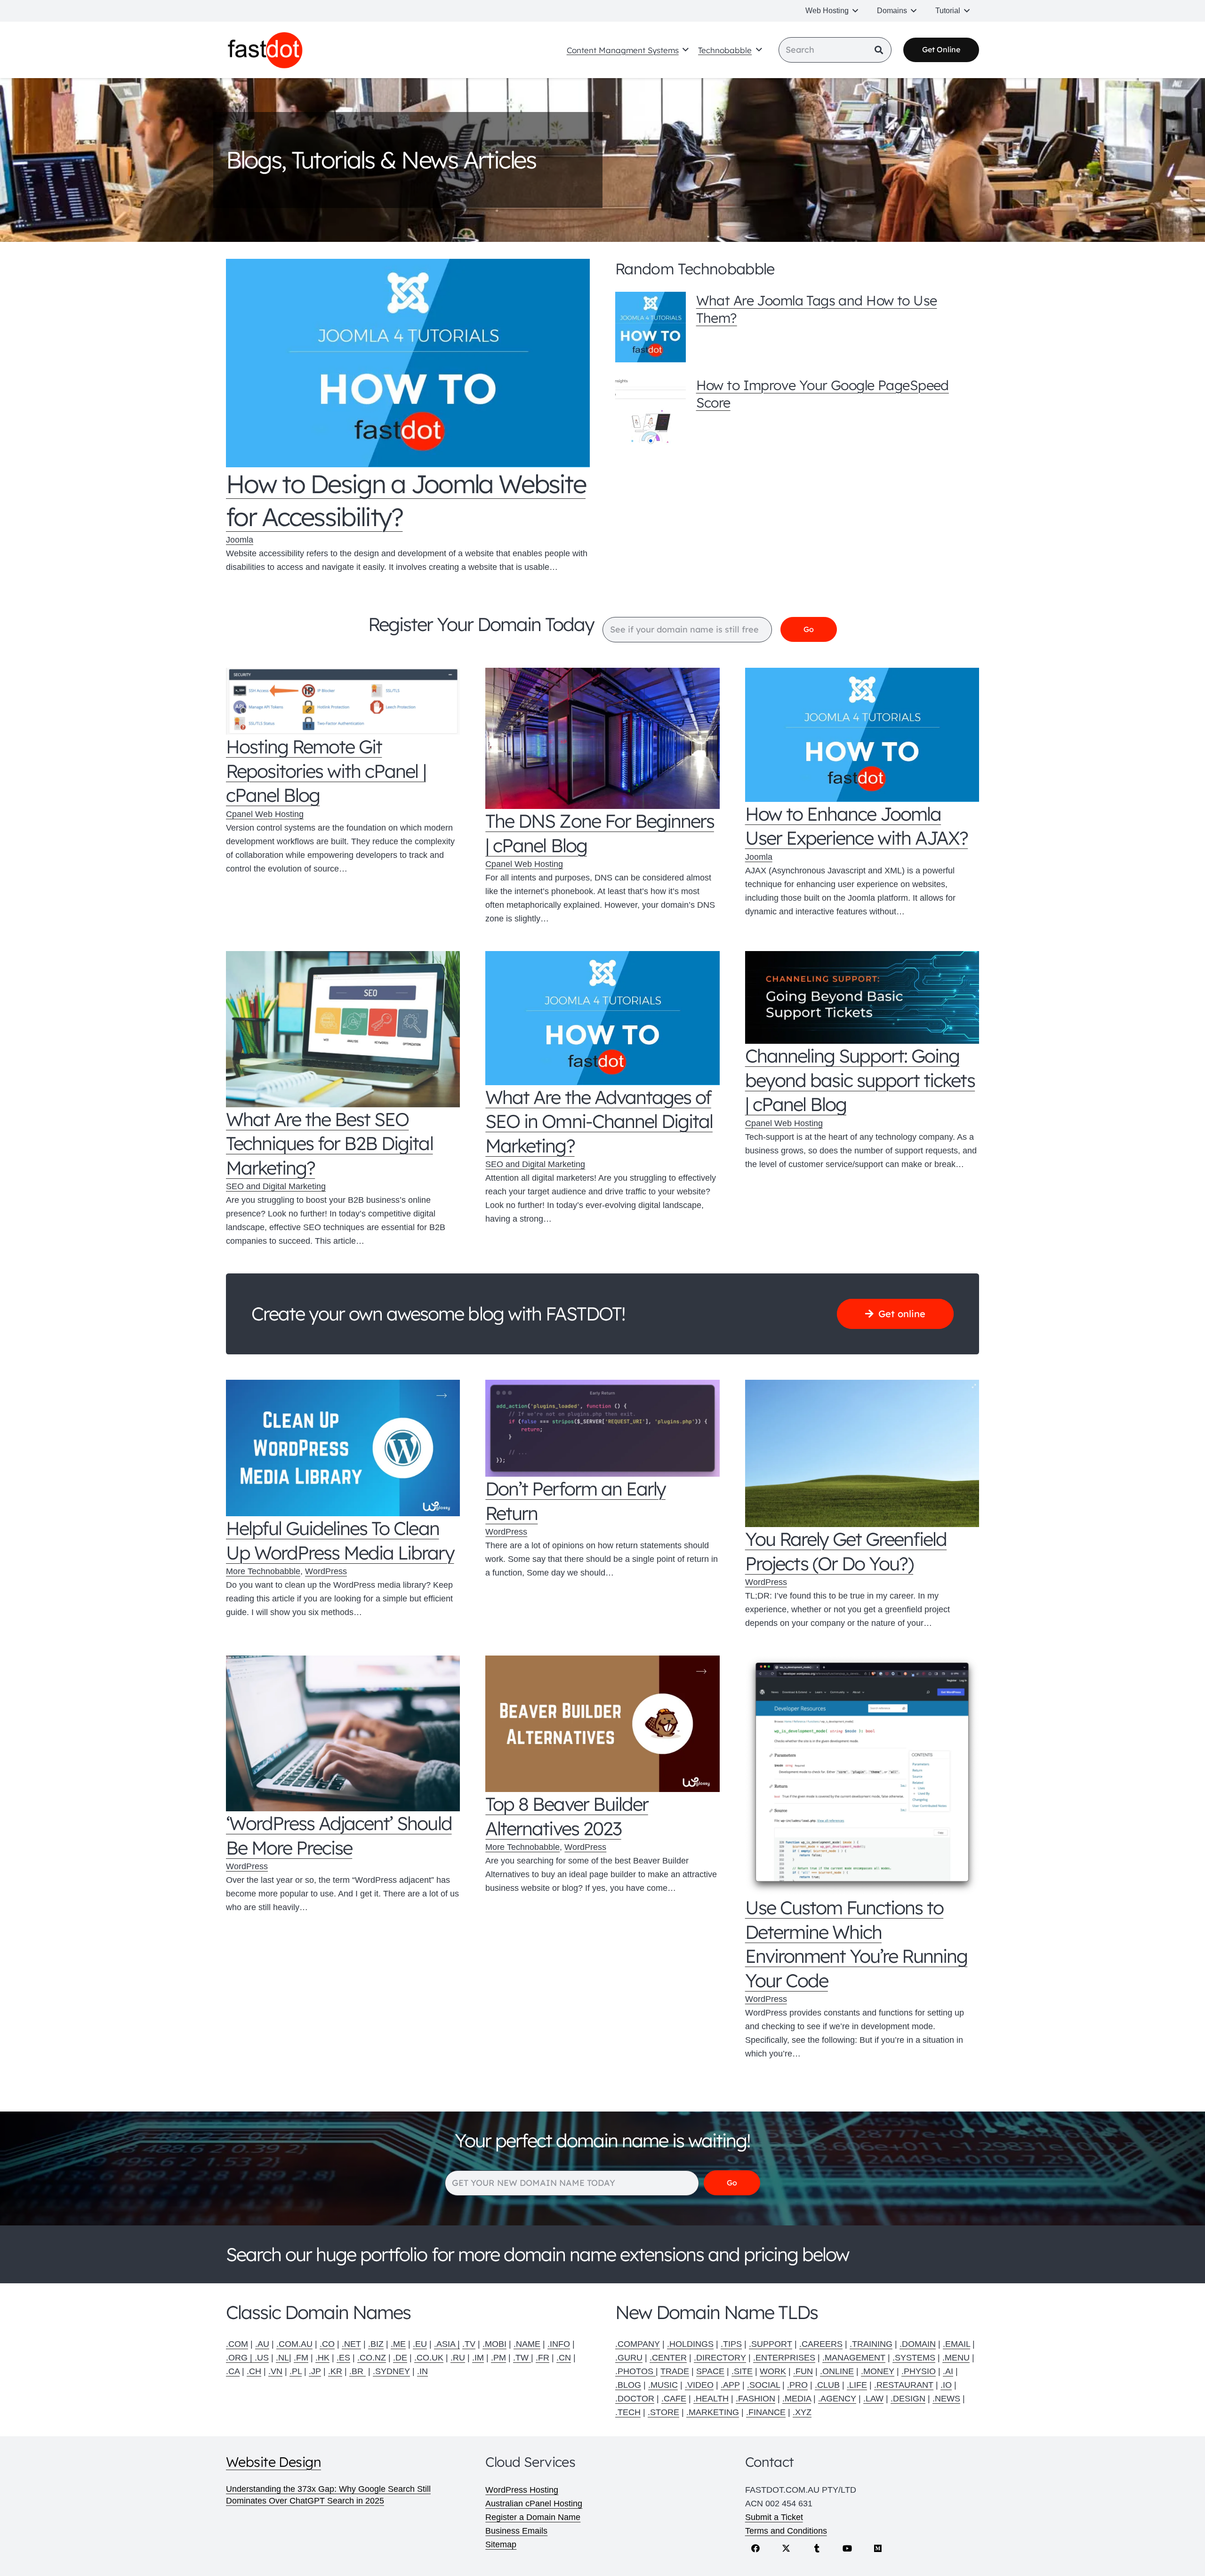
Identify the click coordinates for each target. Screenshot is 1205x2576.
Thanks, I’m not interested (602, 1478)
